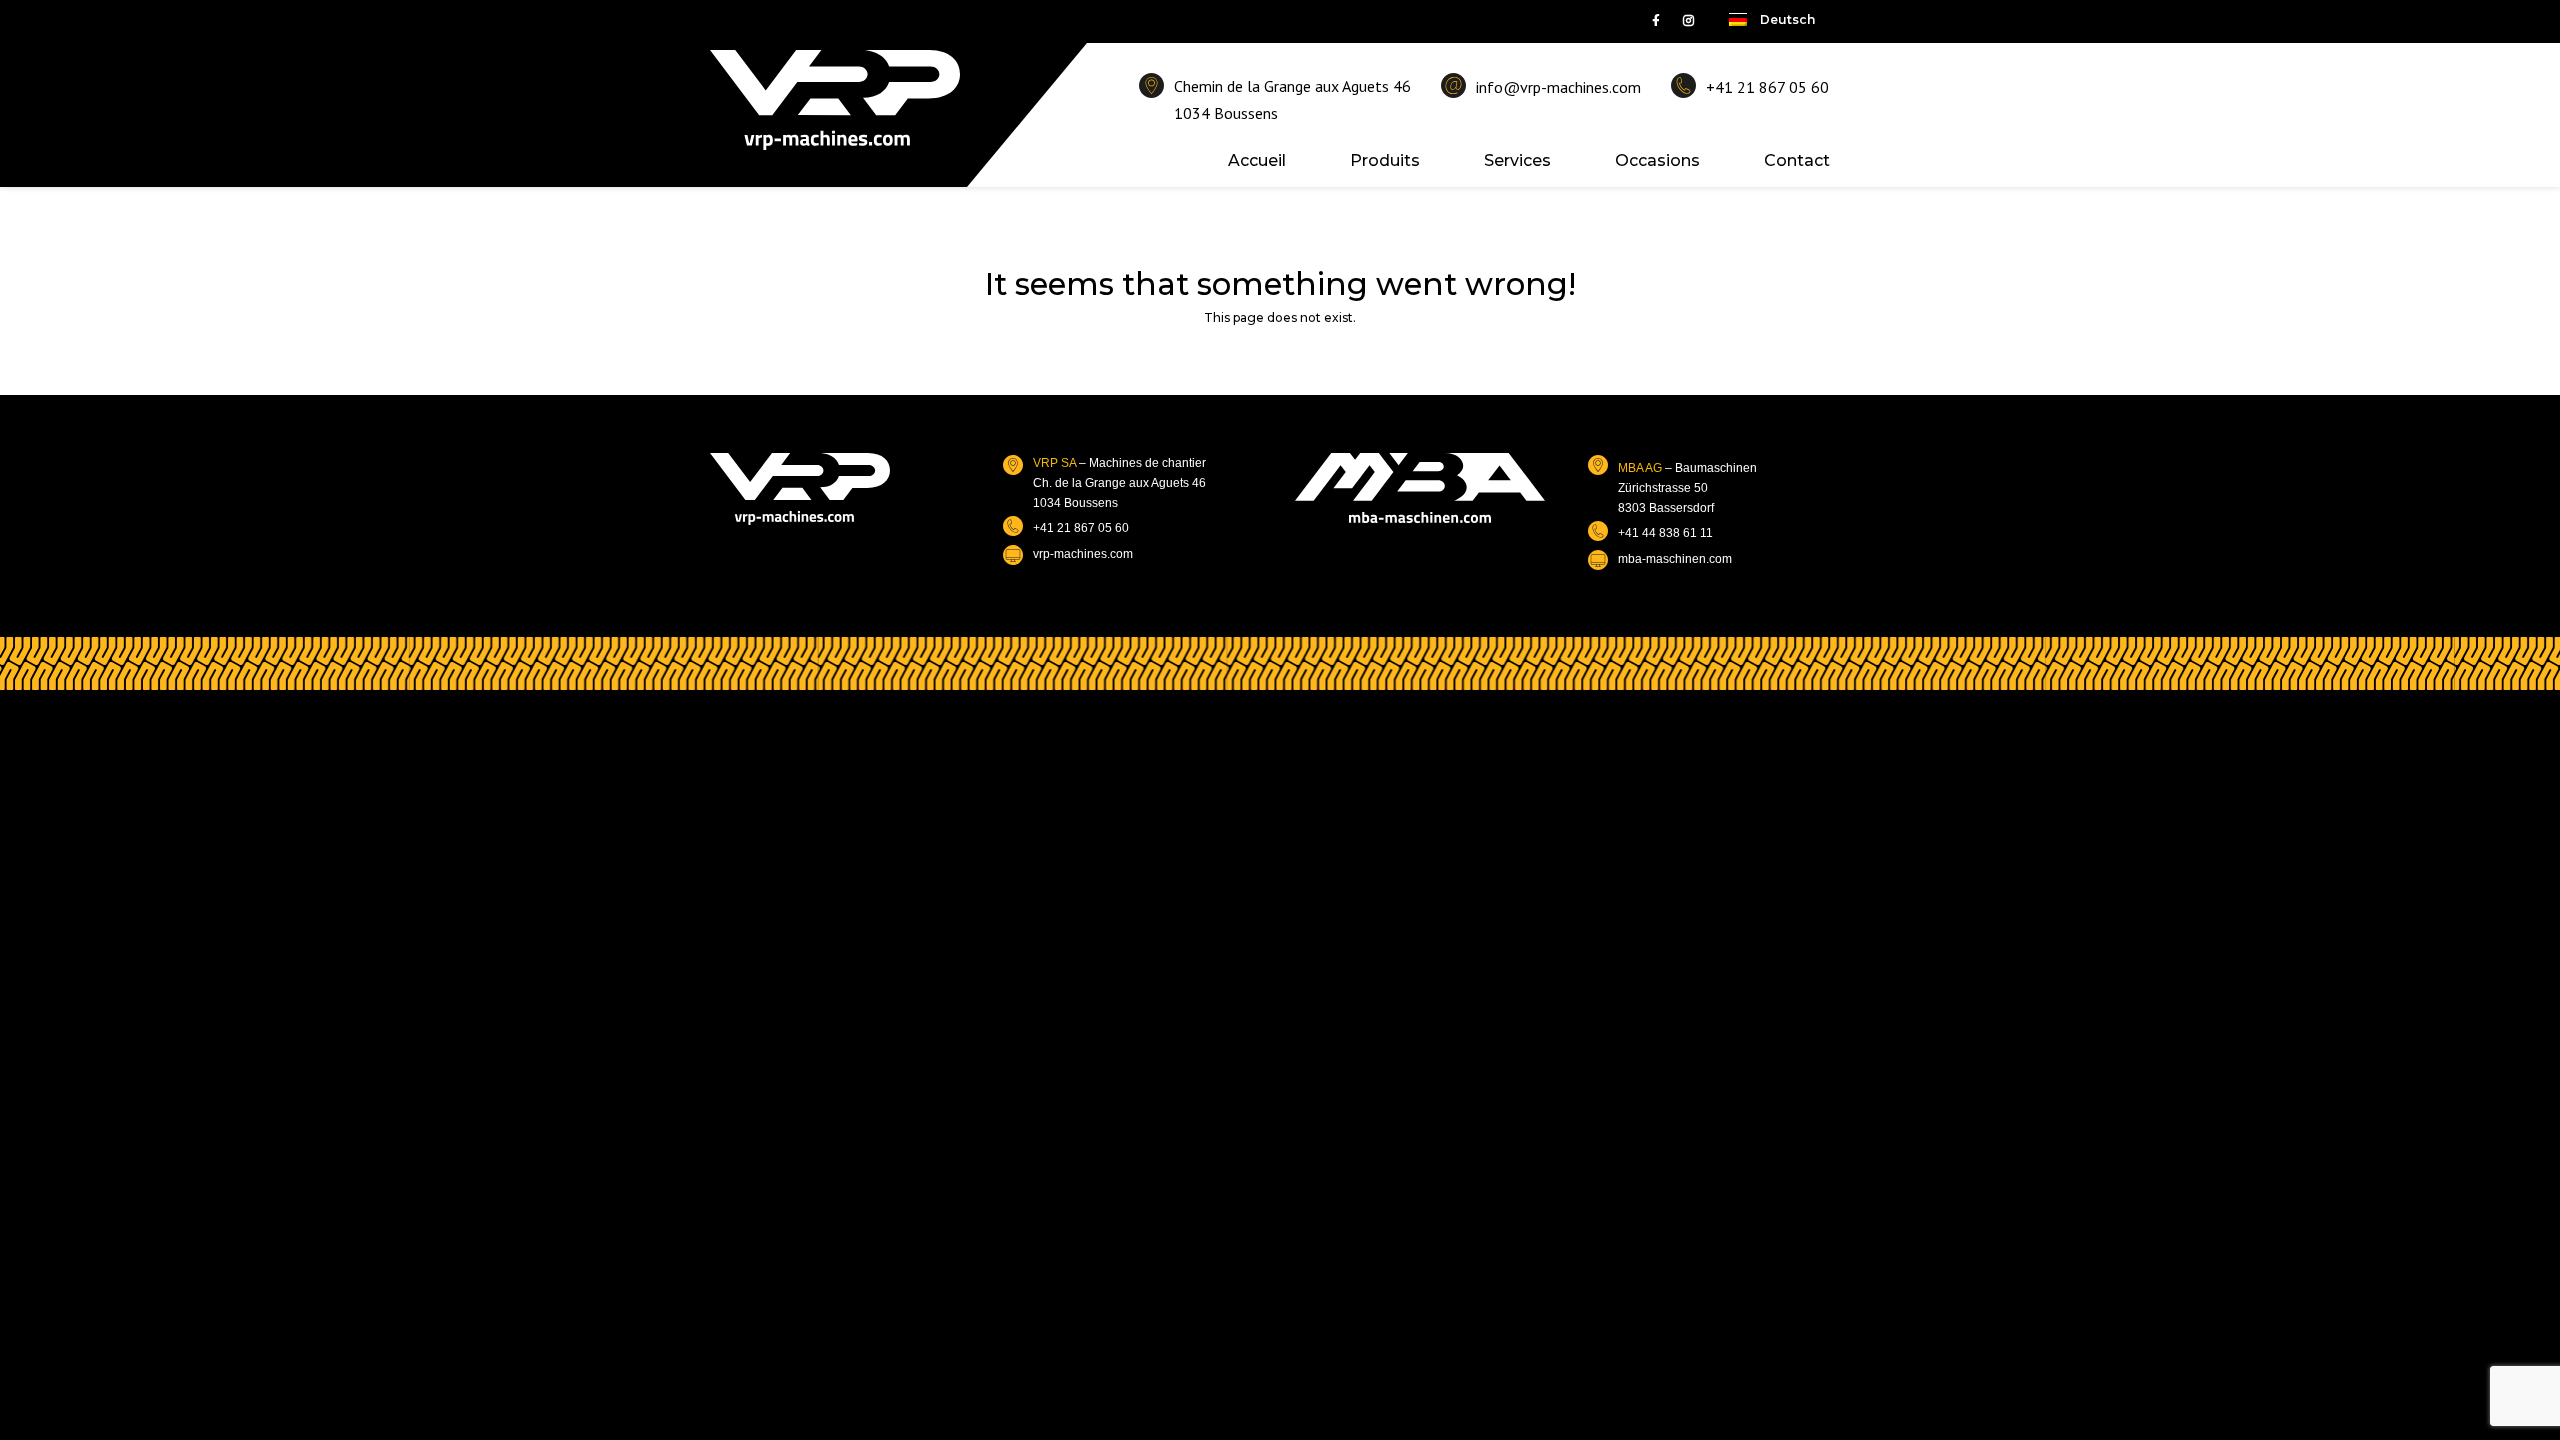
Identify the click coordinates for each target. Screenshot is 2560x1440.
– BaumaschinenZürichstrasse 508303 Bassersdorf (1687, 488)
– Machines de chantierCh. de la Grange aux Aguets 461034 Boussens (1119, 483)
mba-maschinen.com (1675, 559)
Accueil (1257, 160)
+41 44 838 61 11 (1665, 533)
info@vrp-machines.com (1558, 87)
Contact (1797, 160)
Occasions (1657, 160)
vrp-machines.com (1083, 554)
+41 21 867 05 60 (1767, 87)
